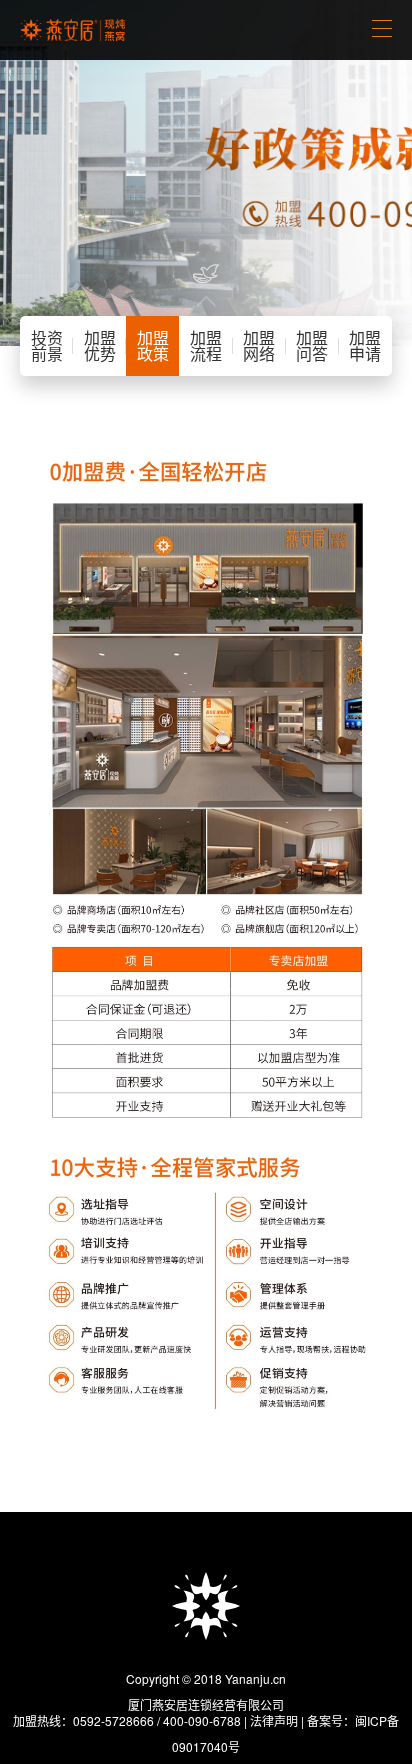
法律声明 (274, 1720)
